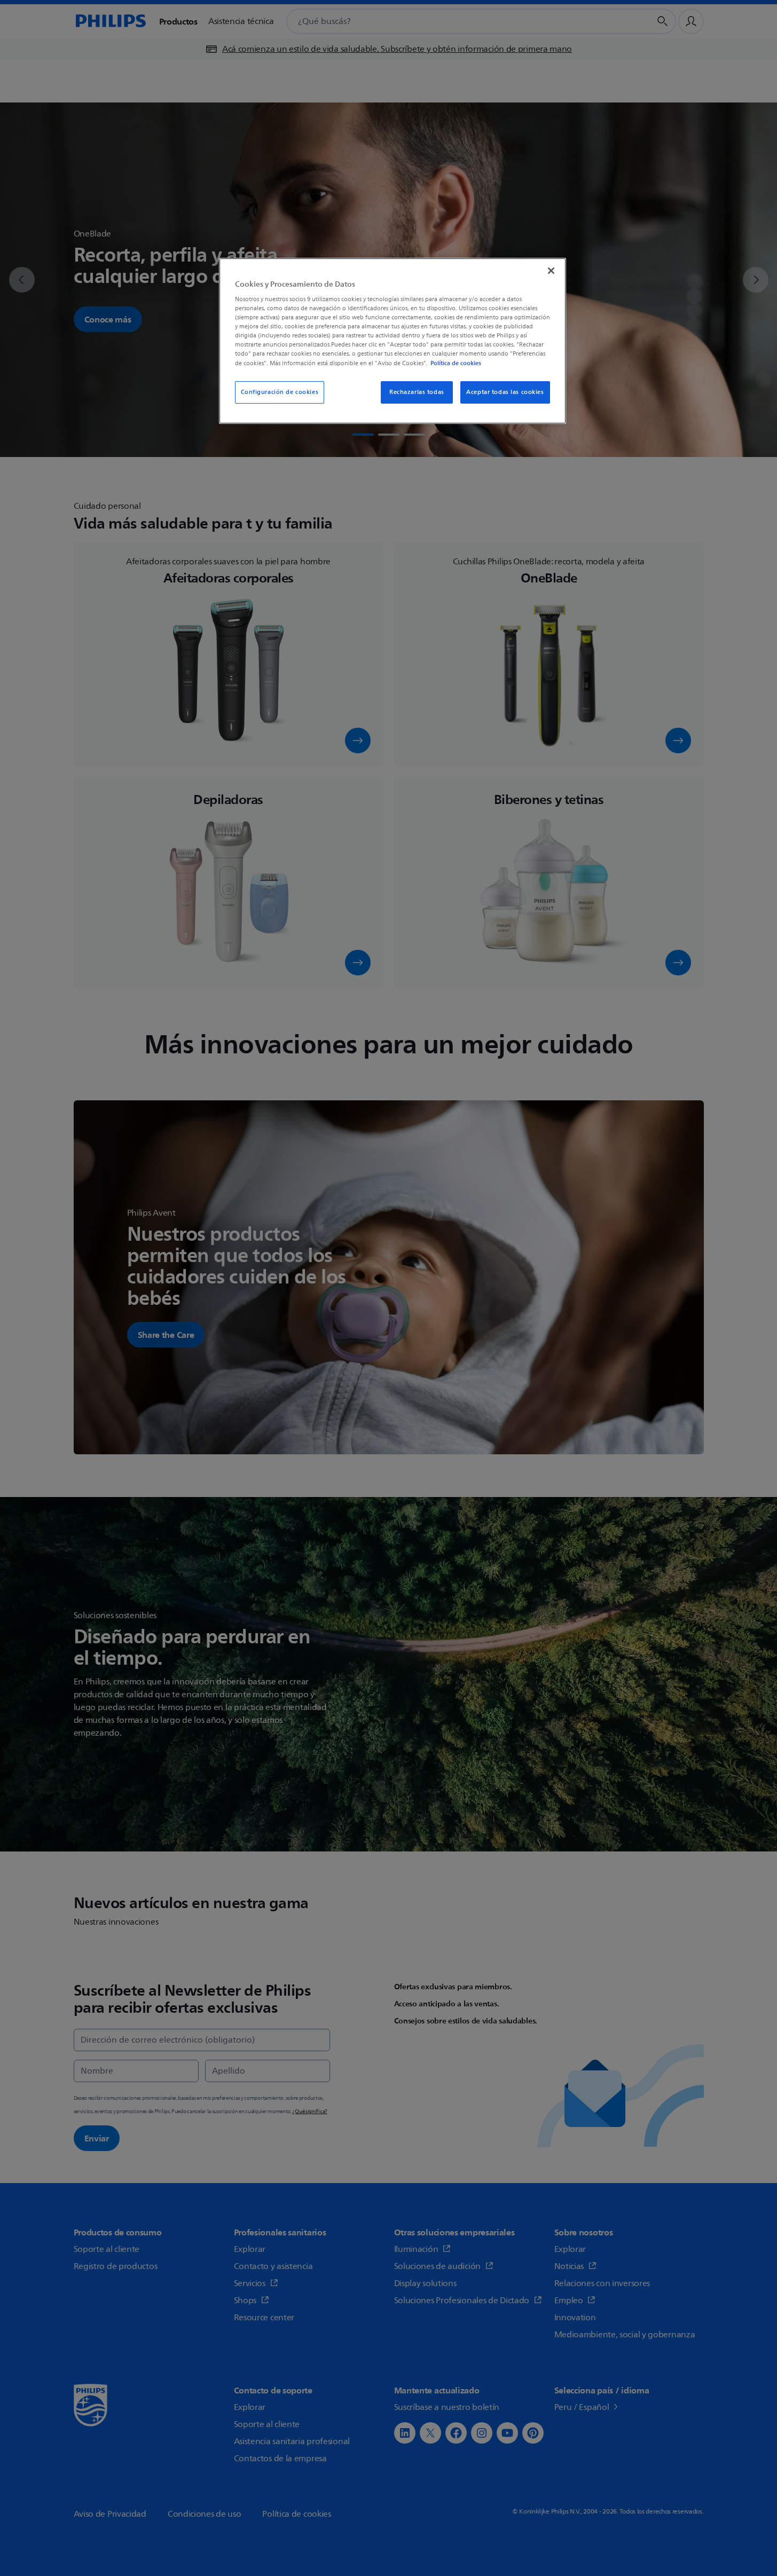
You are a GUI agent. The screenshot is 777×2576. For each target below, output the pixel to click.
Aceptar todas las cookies (505, 392)
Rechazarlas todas (417, 392)
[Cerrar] (551, 271)
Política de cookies (456, 363)
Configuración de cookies (280, 392)
